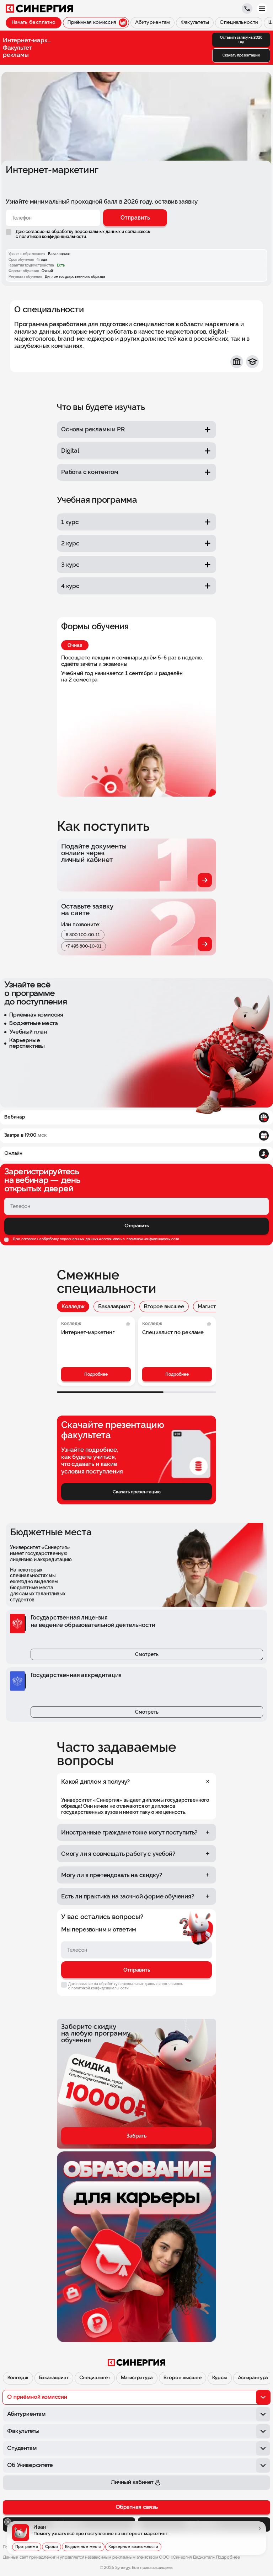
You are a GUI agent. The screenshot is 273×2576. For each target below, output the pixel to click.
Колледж (73, 1306)
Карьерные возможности (133, 2547)
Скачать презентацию (241, 55)
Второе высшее (164, 1306)
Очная (75, 645)
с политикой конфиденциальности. (51, 237)
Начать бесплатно (34, 23)
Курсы (220, 2378)
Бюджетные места (83, 2547)
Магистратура (215, 1306)
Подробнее (96, 1374)
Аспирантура (253, 2378)
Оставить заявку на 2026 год (241, 40)
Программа (27, 2547)
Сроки (52, 2547)
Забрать (136, 2136)
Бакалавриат (114, 1306)
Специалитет (95, 2378)
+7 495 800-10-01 (84, 946)
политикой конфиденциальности (152, 1239)
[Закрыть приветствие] (8, 2522)
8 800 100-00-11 (83, 935)
